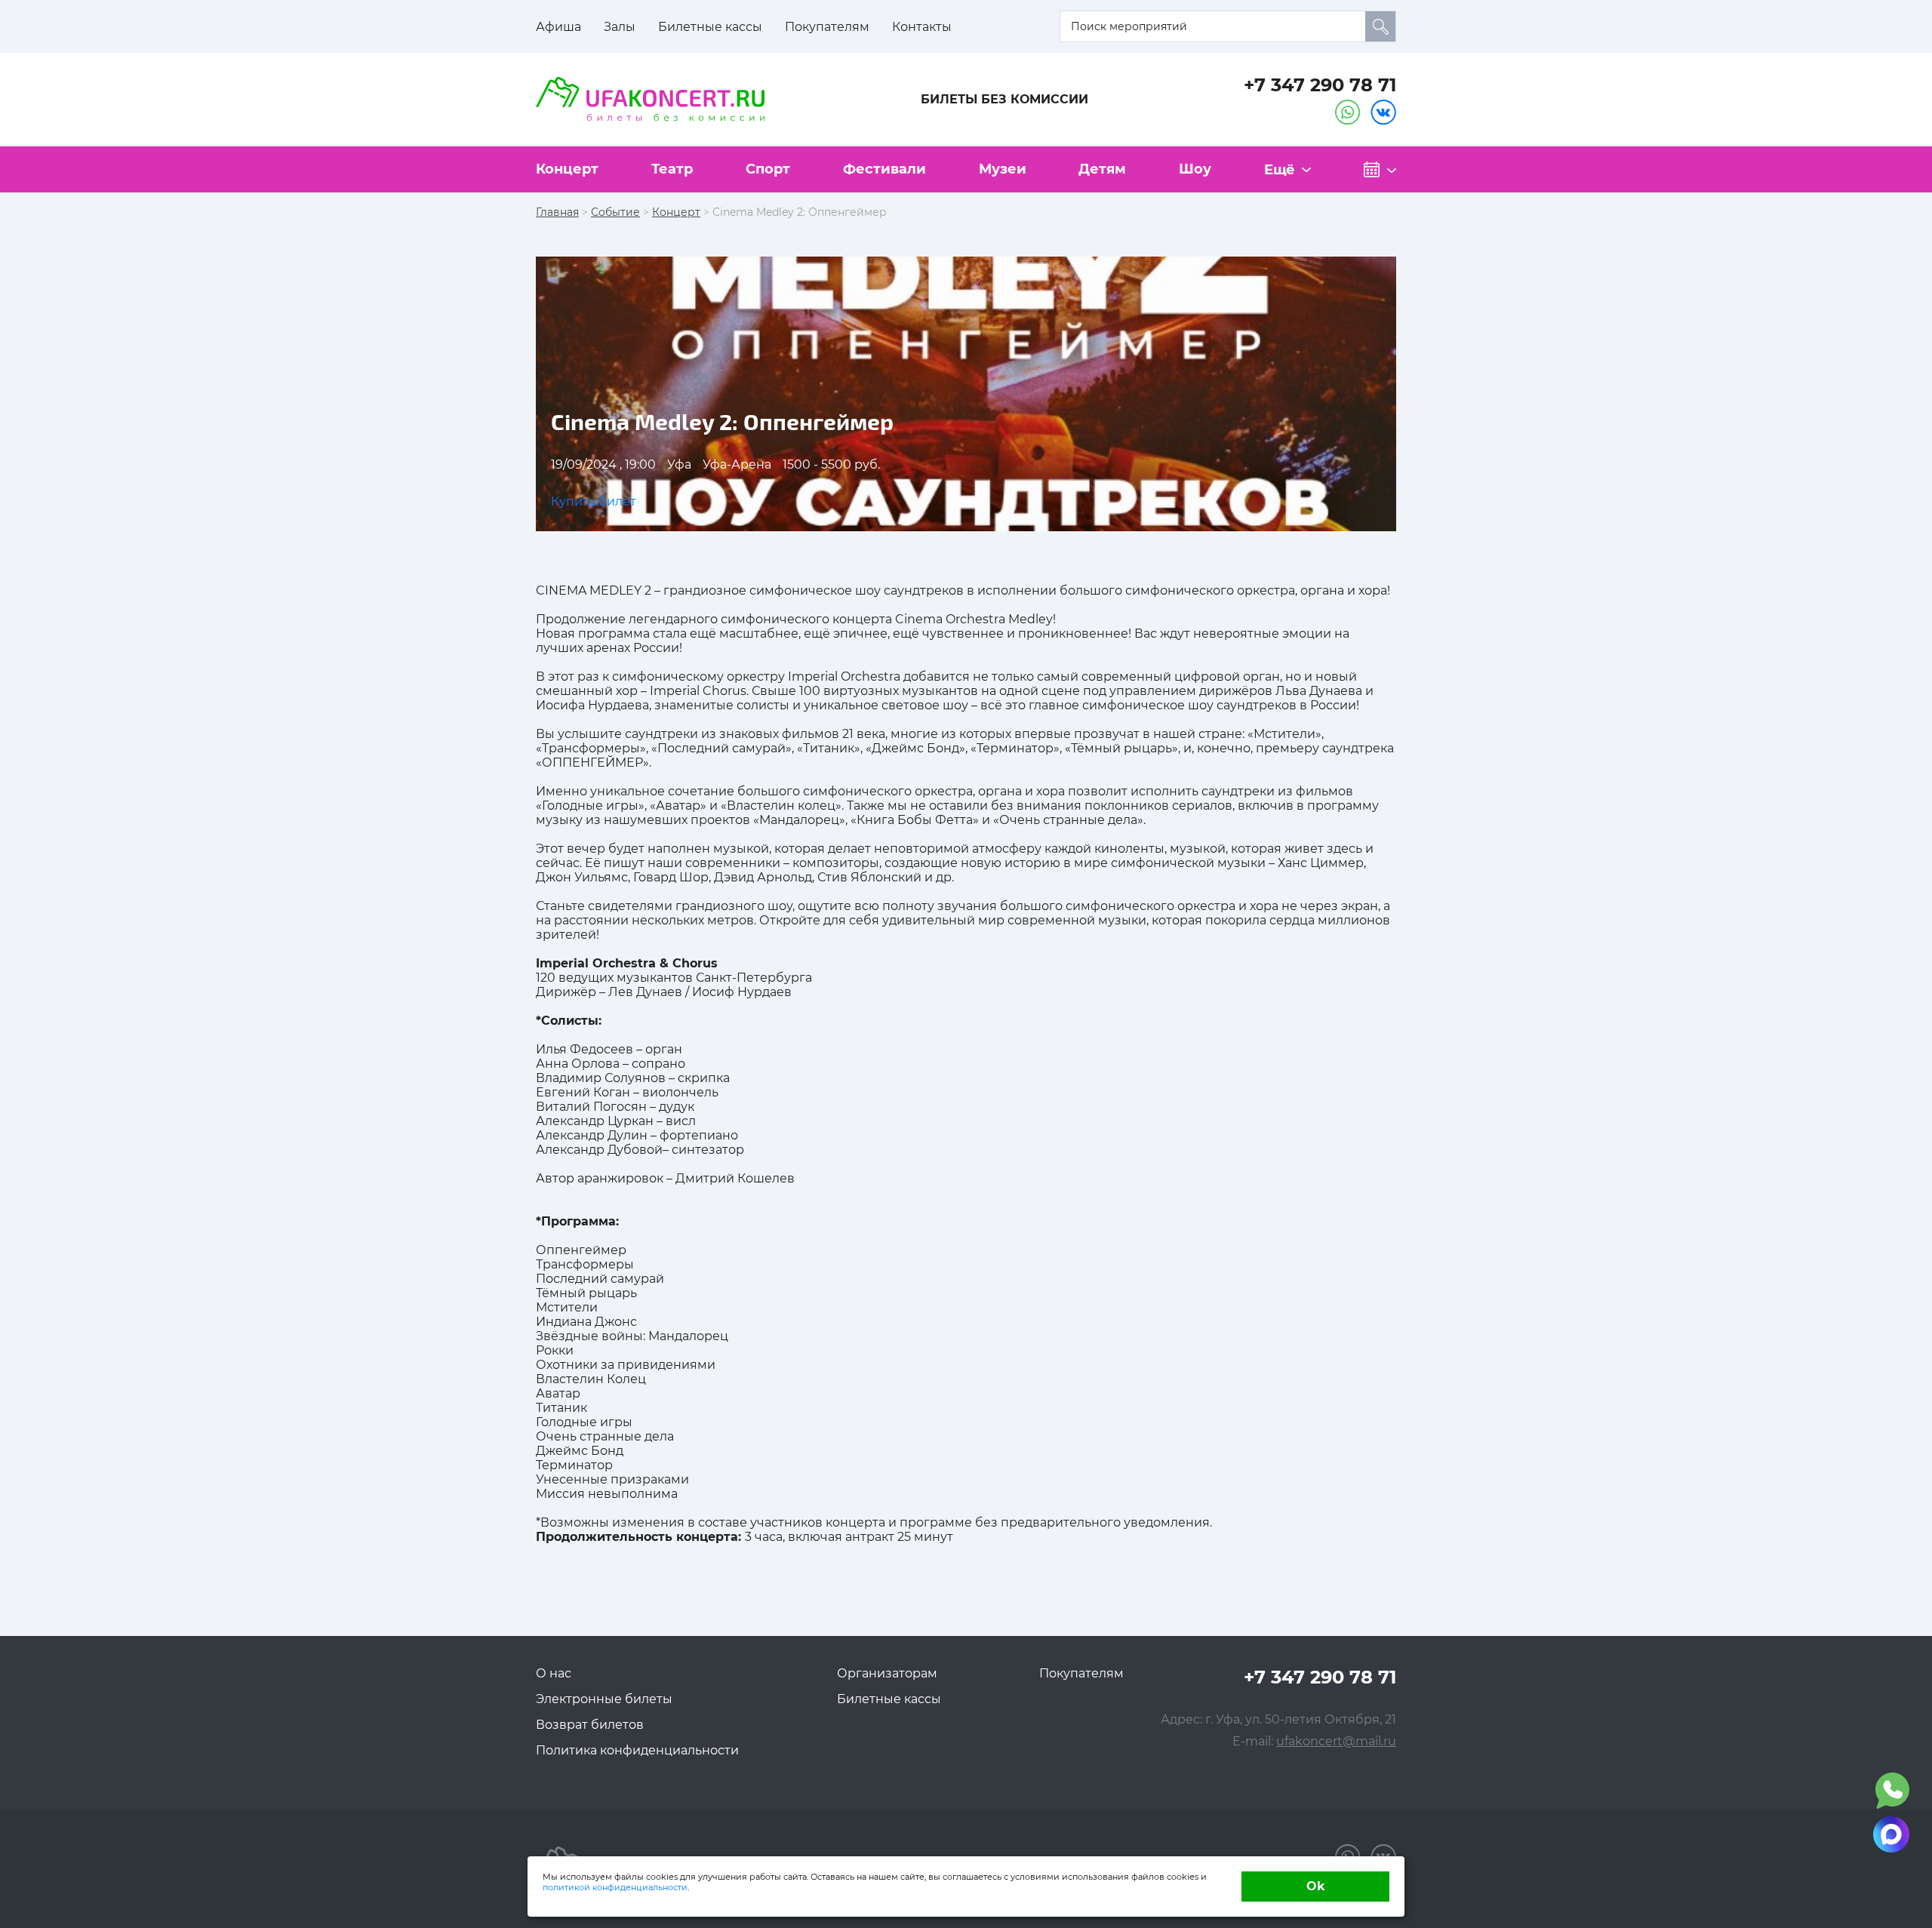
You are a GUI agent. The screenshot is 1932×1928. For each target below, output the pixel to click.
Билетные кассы (710, 27)
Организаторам (887, 1673)
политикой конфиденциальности (615, 1887)
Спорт (768, 169)
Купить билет (594, 501)
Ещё (1280, 170)
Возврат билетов (590, 1725)
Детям (1102, 169)
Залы (620, 27)
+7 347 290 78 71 (1320, 85)
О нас (554, 1673)
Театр (672, 169)
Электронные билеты (604, 1699)
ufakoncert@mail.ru (1336, 1741)
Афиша (558, 27)
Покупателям (827, 27)
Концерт (567, 169)
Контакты (922, 27)
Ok (1316, 1886)
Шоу (1195, 169)
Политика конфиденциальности (637, 1750)
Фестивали (884, 169)
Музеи (1003, 169)
